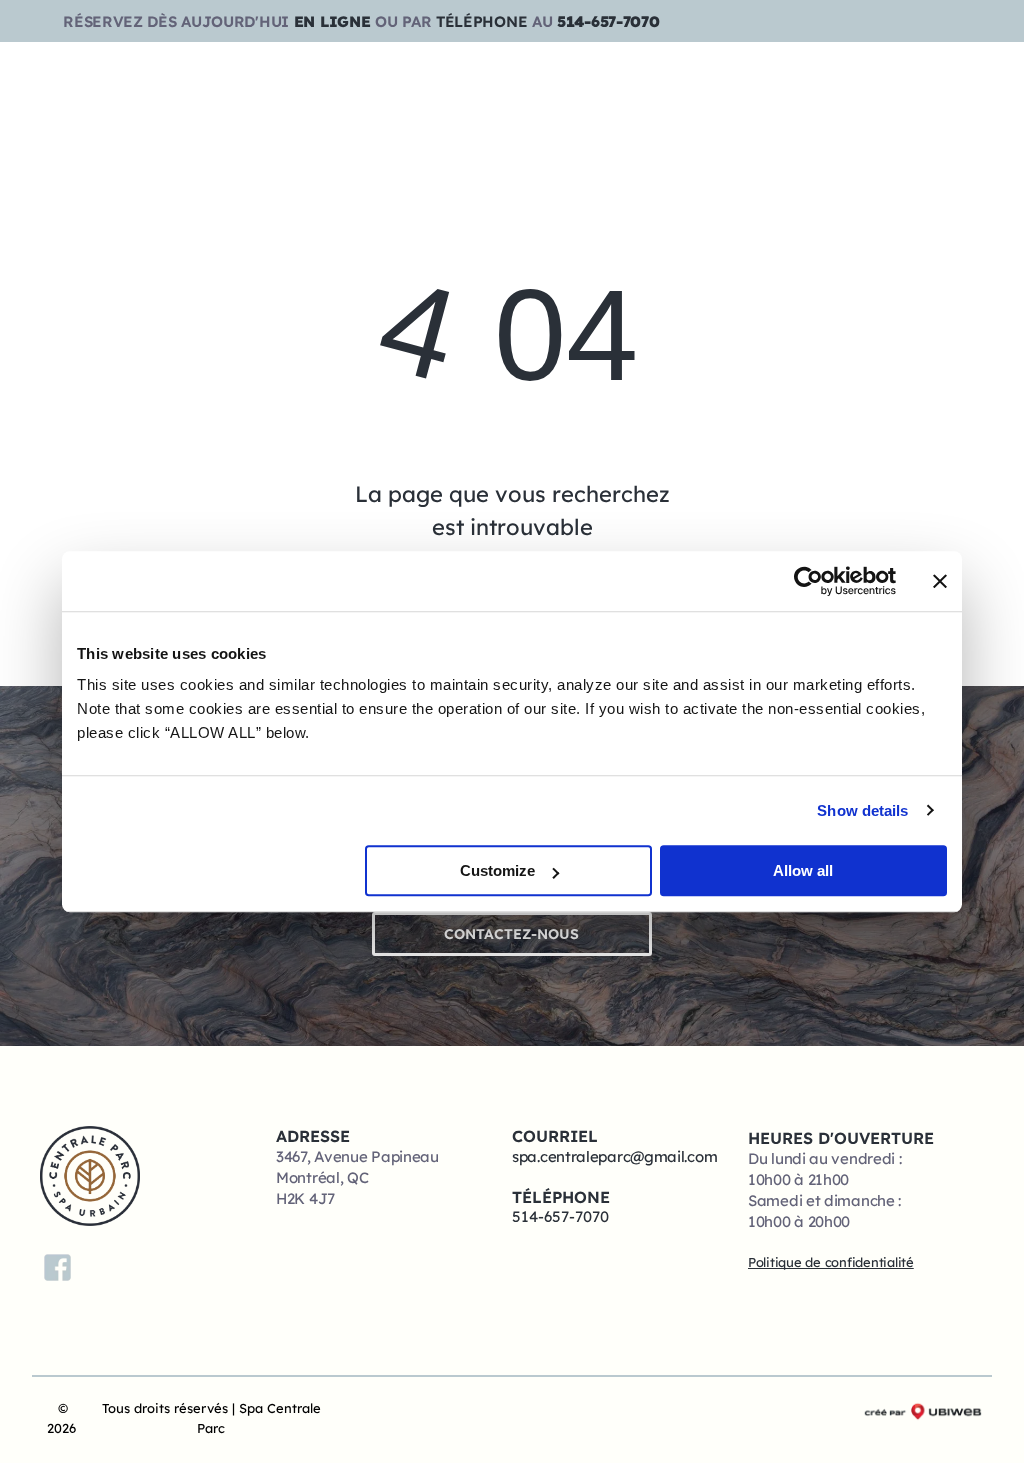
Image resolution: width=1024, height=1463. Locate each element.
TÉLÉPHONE (481, 21)
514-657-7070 (608, 21)
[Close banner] (940, 581)
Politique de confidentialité (831, 1262)
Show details (862, 810)
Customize (497, 870)
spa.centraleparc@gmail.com (614, 1156)
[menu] (980, 64)
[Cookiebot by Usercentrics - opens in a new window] (808, 581)
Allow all (803, 870)
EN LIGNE (332, 21)
